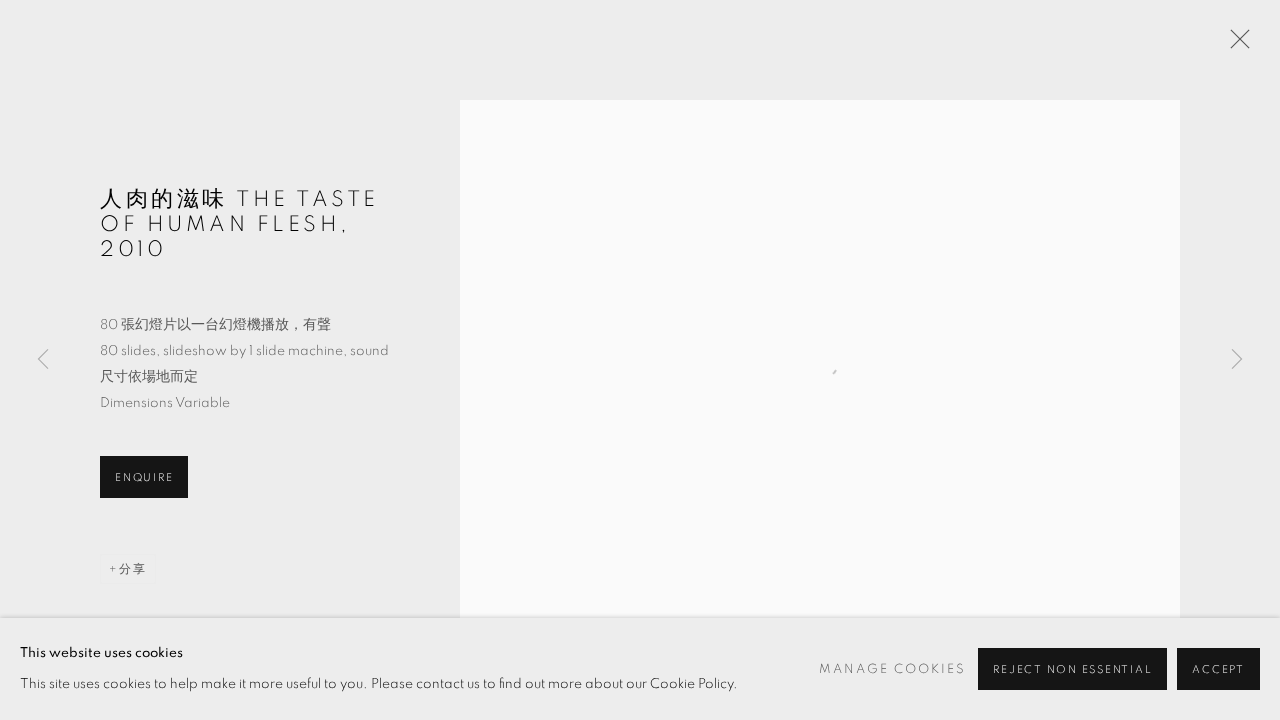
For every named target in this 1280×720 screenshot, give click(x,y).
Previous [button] (43, 360)
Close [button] (1235, 45)
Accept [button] (1218, 669)
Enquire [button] (144, 477)
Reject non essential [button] (1072, 669)
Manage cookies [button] (892, 669)
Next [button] (1237, 360)
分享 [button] (133, 569)
